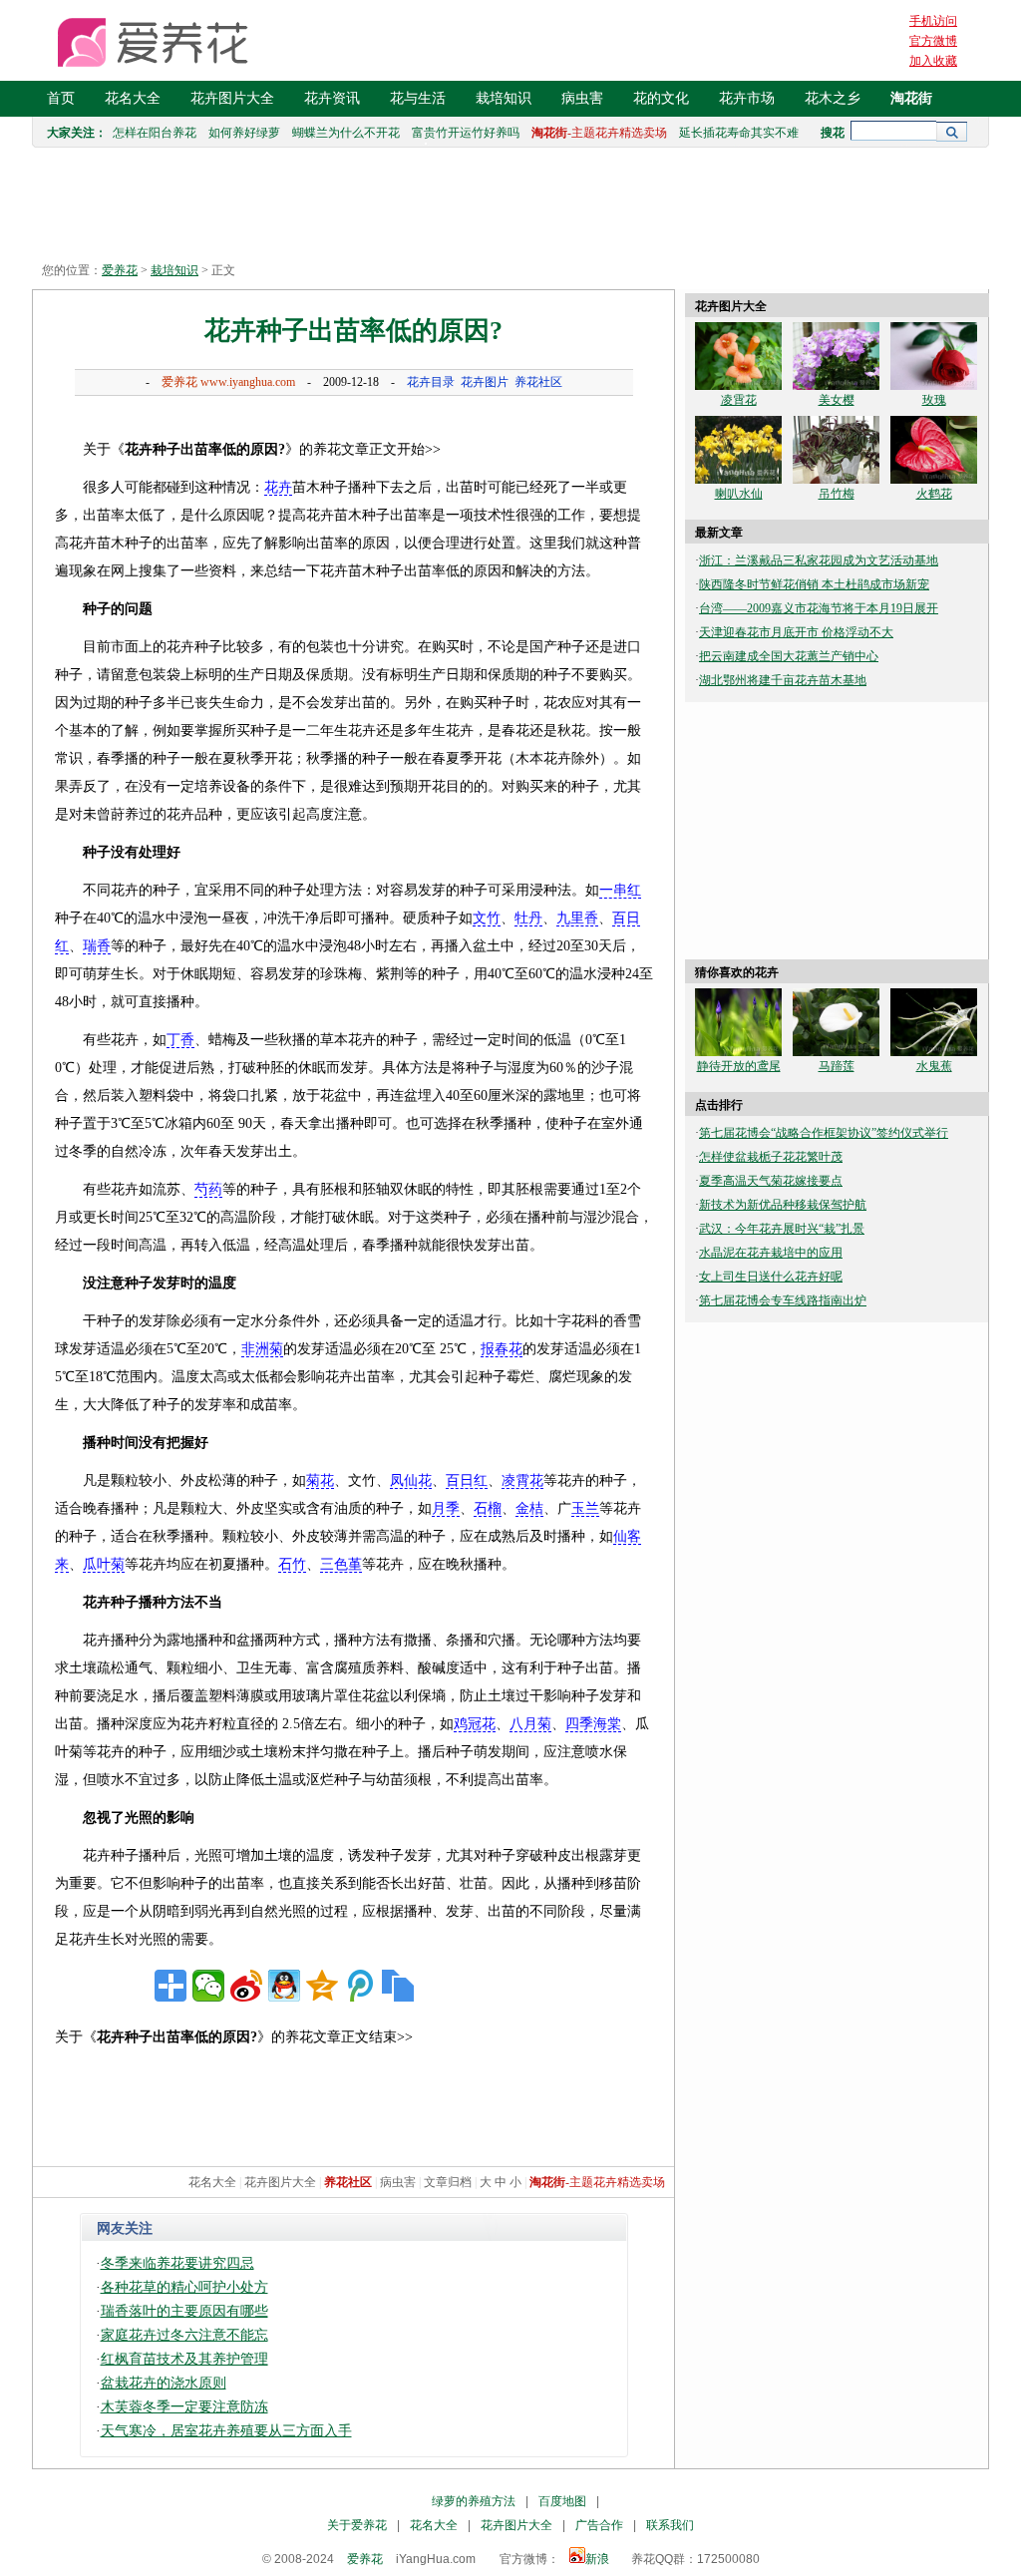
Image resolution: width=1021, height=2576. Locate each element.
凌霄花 (522, 1480)
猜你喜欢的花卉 (737, 972)
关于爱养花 (357, 2525)
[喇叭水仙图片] (738, 480)
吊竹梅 (837, 494)
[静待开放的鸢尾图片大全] (738, 1052)
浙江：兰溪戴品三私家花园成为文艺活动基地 (819, 560)
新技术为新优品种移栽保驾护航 (783, 1205)
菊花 (320, 1480)
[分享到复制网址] (398, 1986)
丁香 (180, 1040)
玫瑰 (934, 400)
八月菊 (530, 1724)
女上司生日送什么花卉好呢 (771, 1277)
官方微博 (933, 41)
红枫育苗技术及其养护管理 (184, 2359)
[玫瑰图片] (934, 386)
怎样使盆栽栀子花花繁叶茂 (771, 1157)
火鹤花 (934, 494)
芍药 (208, 1189)
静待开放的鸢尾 (739, 1066)
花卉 (278, 487)
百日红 (467, 1480)
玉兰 (585, 1508)
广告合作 (599, 2525)
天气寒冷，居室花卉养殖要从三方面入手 (226, 2431)
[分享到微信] (208, 1986)
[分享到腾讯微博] (360, 1986)
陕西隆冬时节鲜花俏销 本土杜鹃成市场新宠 (814, 584)
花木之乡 (833, 98)
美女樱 (837, 400)
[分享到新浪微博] (246, 1986)
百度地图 (562, 2501)
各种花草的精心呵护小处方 (184, 2287)
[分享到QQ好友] (284, 1986)
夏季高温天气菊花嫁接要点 (771, 1181)
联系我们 (670, 2525)
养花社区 (538, 382)
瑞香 (97, 946)
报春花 (502, 1349)
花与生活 (418, 98)
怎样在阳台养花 (155, 133)
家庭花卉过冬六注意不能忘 (184, 2335)
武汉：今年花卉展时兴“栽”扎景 (782, 1229)
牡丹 (528, 918)
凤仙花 (411, 1480)
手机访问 (933, 21)
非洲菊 (262, 1349)
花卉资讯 (332, 98)
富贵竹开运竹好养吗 (466, 133)
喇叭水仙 (739, 494)
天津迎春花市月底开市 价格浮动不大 (796, 632)
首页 (61, 98)
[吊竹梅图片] (836, 480)
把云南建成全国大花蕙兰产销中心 (789, 656)
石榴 (488, 1508)
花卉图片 (485, 382)
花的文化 (661, 98)
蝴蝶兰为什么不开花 (346, 133)
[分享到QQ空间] (322, 1986)
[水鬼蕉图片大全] (934, 1052)
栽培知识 (504, 98)
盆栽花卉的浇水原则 (164, 2383)
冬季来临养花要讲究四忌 (177, 2263)
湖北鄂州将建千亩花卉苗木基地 (783, 680)
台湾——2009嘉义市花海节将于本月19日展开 (819, 608)
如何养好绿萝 (244, 133)
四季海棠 (593, 1724)
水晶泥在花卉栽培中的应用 (771, 1253)
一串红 (620, 890)
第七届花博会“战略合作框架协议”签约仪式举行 (824, 1133)
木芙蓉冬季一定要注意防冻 (184, 2407)
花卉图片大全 (232, 98)
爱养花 (120, 270)
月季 (446, 1508)
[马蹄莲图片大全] (836, 1052)
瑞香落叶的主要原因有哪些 (184, 2311)
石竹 (292, 1564)
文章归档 (448, 2182)
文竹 (487, 918)
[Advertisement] (354, 418)
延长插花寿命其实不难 (739, 133)
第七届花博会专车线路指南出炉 (783, 1300)
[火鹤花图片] (934, 480)
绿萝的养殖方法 (474, 2501)
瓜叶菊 (104, 1564)
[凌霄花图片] (738, 386)
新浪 (597, 2559)
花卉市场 (747, 98)
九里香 (577, 918)
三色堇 (341, 1564)
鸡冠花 (475, 1724)
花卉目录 (431, 382)
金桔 (529, 1508)
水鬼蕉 (934, 1066)
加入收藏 (933, 61)
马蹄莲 (837, 1066)
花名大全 (133, 98)
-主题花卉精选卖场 (599, 133)
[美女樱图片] (836, 386)
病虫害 (582, 98)
